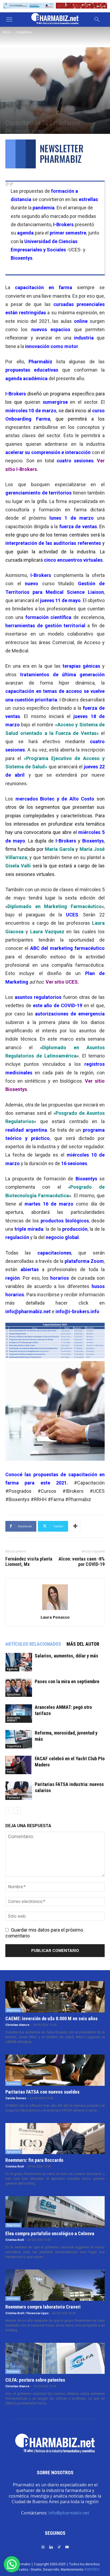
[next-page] (17, 1810)
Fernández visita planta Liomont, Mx (29, 1562)
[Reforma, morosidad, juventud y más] (19, 1739)
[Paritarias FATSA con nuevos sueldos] (55, 2070)
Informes (13, 2298)
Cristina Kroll (15, 2167)
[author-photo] (55, 1610)
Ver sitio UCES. (62, 982)
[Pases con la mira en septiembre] (19, 1688)
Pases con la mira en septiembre (67, 1681)
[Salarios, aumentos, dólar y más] (19, 1662)
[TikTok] (59, 2547)
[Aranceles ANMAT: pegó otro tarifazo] (19, 1714)
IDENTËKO (92, 2569)
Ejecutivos (14, 1694)
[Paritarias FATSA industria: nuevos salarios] (19, 1791)
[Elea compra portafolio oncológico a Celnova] (55, 2212)
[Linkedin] (51, 2547)
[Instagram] (43, 2547)
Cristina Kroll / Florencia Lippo (27, 2313)
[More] (75, 1526)
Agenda (12, 1669)
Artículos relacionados (33, 1644)
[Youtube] (67, 2547)
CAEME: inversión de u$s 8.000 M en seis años (52, 2018)
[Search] (97, 20)
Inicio (7, 32)
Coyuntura (24, 32)
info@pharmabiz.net (69, 2513)
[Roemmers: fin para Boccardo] (55, 2139)
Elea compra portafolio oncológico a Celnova (50, 2233)
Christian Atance (17, 2025)
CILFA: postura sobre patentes (35, 2380)
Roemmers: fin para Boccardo (34, 2160)
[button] (9, 20)
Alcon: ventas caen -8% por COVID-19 (82, 1562)
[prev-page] (9, 1810)
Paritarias (13, 1797)
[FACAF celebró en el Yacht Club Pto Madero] (19, 1765)
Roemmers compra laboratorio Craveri (43, 2307)
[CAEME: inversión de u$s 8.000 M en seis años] (55, 1997)
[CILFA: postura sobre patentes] (55, 2358)
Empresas (13, 2010)
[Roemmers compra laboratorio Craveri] (55, 2285)
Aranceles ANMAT (14, 1719)
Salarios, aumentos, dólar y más (66, 1656)
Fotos (11, 1772)
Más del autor (83, 1644)
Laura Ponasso (55, 1617)
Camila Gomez (16, 2098)
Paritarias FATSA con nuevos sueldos (42, 2092)
